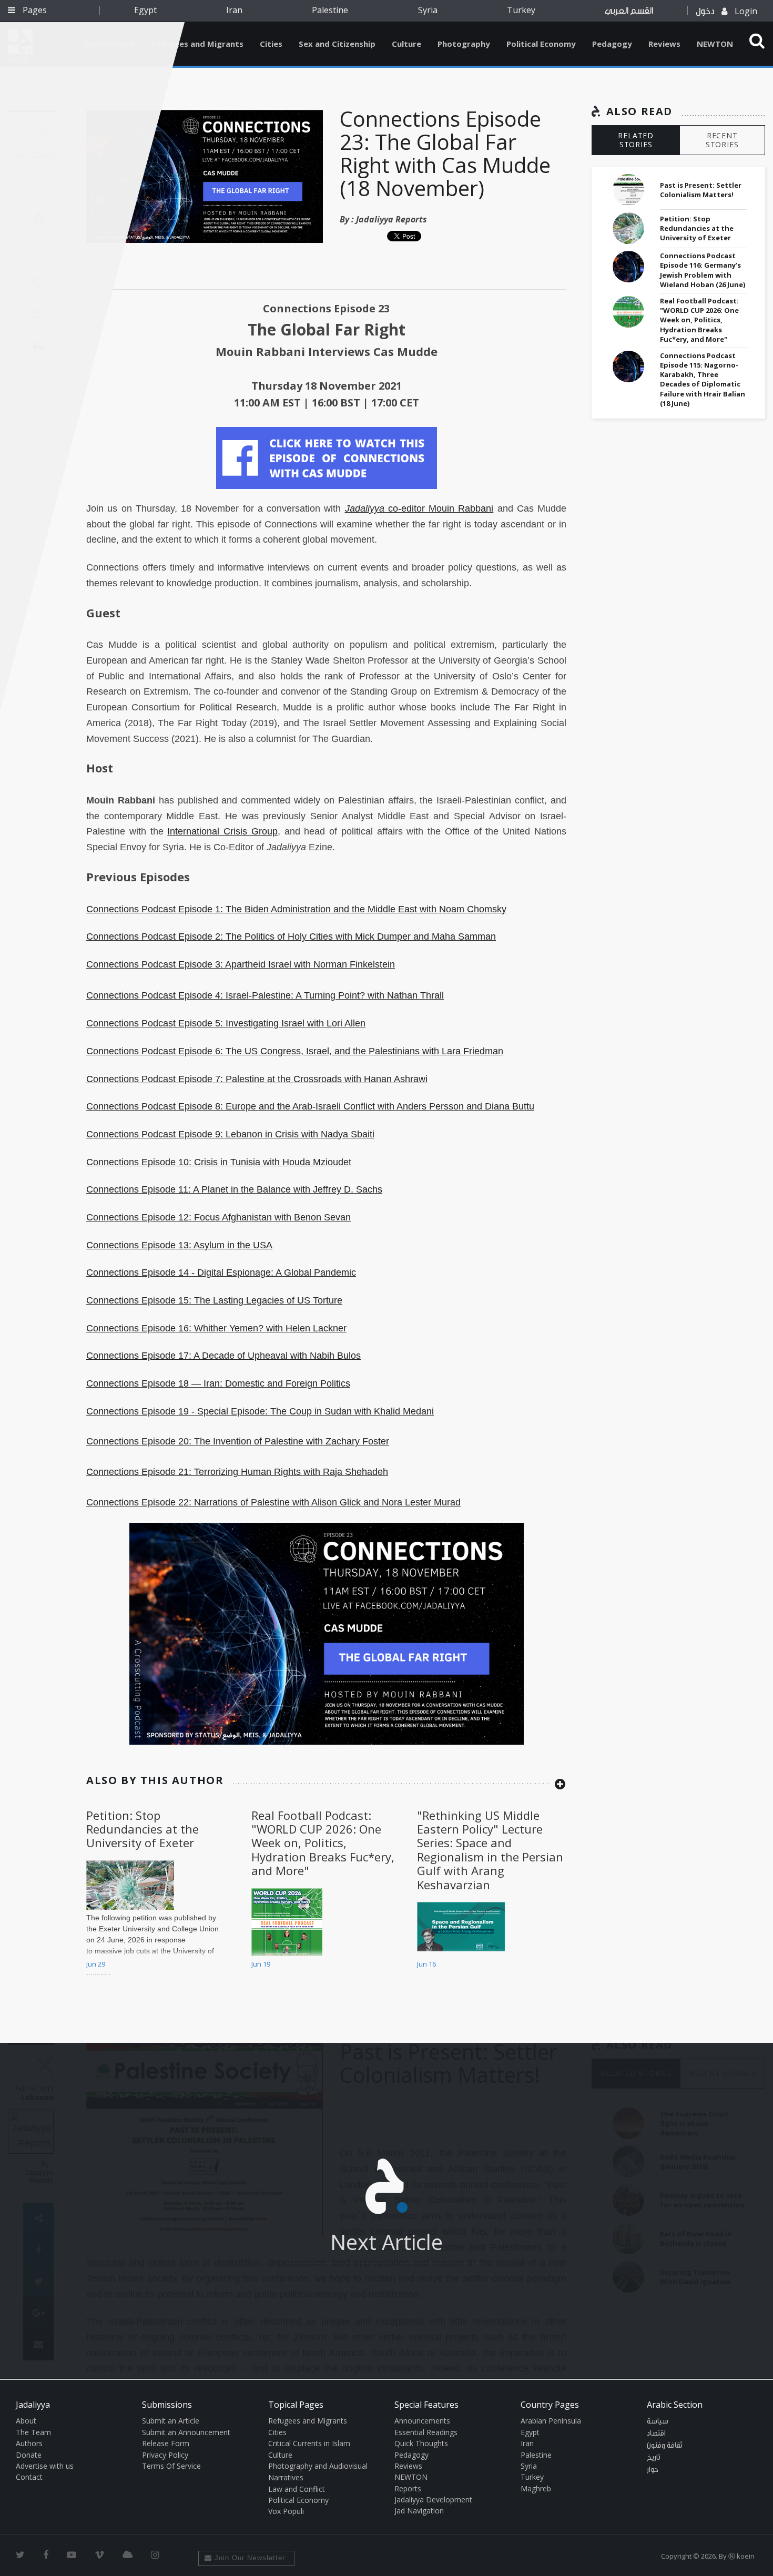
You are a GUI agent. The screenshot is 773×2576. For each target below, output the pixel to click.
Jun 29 (96, 1964)
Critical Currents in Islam (309, 2443)
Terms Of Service (171, 2466)
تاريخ (654, 2458)
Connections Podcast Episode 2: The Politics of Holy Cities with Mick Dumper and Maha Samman (291, 936)
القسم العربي (629, 11)
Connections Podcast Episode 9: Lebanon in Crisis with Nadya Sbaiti (230, 1134)
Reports (408, 2488)
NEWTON (715, 44)
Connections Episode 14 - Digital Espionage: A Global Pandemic (221, 1272)
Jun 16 (426, 1964)
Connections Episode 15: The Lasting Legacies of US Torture (214, 1300)
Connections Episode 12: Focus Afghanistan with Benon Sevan (218, 1217)
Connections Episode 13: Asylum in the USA (179, 1245)
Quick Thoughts (421, 2443)
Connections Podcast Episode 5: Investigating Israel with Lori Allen (226, 1023)
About (26, 2421)
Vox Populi (286, 2511)
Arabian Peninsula (551, 2421)
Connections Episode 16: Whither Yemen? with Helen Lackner (216, 1328)
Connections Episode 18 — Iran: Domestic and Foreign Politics (218, 1383)
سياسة (658, 2421)
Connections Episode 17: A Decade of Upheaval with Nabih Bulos (223, 1356)
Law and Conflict (297, 2489)
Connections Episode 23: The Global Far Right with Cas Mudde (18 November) (445, 153)
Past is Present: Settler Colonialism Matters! (701, 190)
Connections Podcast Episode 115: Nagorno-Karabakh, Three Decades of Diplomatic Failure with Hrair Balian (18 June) (703, 379)
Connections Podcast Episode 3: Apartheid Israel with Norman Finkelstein (241, 964)
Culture (406, 44)
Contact (29, 2477)
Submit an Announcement (186, 2432)
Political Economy (541, 44)
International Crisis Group (222, 831)
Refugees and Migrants (197, 44)
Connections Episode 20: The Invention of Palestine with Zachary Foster (238, 1441)
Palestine (330, 10)
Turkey (521, 10)
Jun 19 (261, 1964)
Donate (29, 2455)
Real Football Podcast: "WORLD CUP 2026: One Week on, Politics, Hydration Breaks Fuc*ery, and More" (323, 1843)
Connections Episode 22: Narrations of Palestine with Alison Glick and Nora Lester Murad (273, 1502)
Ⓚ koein (741, 2556)
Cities (271, 44)
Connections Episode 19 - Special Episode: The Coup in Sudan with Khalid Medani (260, 1411)
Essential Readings (426, 2432)
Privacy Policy (165, 2455)
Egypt (145, 10)
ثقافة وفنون (665, 2446)
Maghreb (536, 2488)
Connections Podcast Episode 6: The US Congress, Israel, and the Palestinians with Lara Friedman (295, 1051)
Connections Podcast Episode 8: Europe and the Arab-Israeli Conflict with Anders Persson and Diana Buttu (310, 1106)
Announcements (422, 2421)
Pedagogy (612, 44)
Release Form (166, 2443)
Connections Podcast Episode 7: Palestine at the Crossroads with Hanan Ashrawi (257, 1079)
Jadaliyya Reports (391, 219)
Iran (234, 10)
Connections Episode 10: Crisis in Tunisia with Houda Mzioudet (219, 1162)
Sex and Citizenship (337, 44)
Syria (428, 10)
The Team (33, 2432)
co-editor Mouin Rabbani (419, 508)
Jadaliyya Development (433, 2499)
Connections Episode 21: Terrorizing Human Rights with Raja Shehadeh (237, 1472)
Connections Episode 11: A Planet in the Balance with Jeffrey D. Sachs (234, 1189)
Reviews (664, 44)
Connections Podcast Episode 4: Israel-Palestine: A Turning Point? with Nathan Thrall (265, 995)
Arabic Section (675, 2405)
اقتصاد (656, 2434)
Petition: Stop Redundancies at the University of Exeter (143, 1829)
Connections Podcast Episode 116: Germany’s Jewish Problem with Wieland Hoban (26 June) (703, 270)
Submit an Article (171, 2421)
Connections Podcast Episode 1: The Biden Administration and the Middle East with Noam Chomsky (296, 909)
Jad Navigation (419, 2511)
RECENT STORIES (722, 140)
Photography (464, 44)
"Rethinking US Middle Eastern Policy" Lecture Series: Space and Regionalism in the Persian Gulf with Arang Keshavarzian (490, 1850)
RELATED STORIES (636, 140)
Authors (29, 2443)
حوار (653, 2470)
